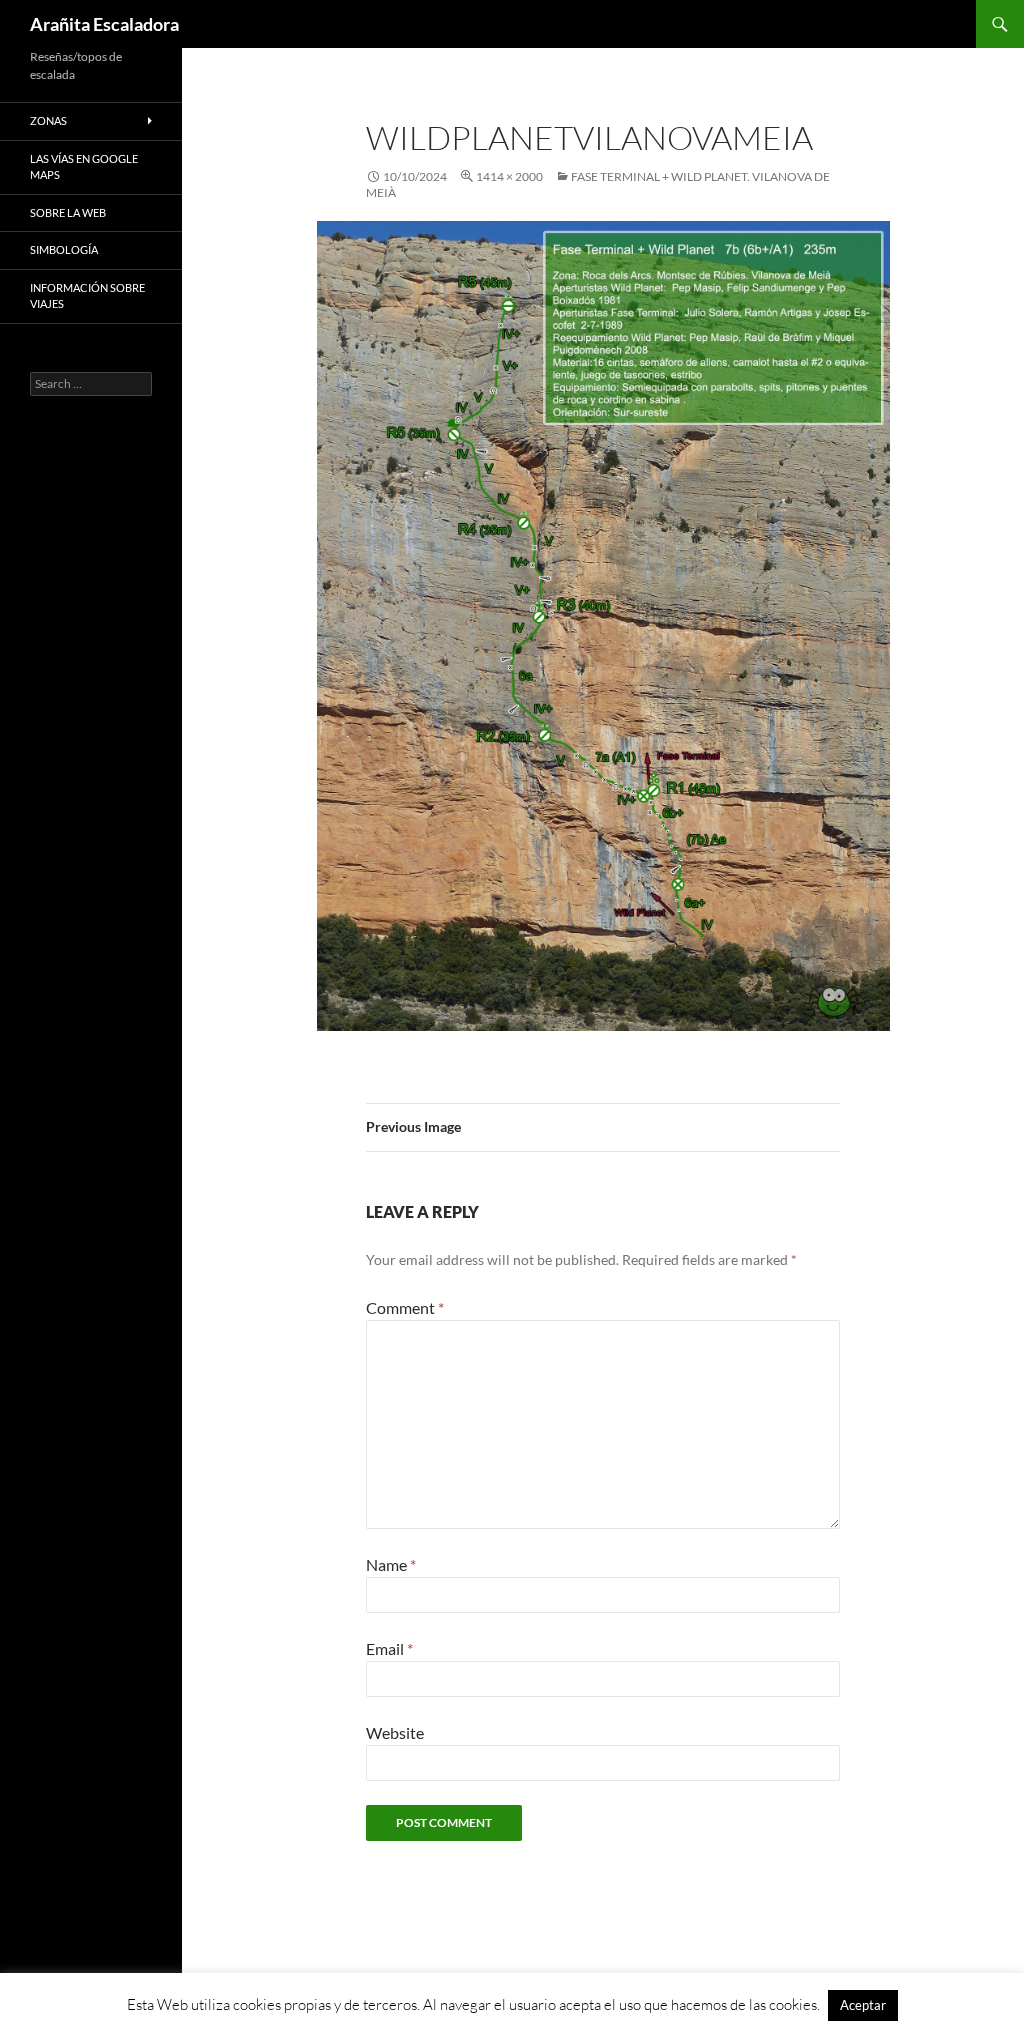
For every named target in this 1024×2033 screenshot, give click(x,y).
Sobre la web (68, 212)
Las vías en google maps (84, 167)
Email (389, 1648)
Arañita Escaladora (104, 24)
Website (395, 1732)
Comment (405, 1307)
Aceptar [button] (863, 2005)
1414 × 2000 (509, 176)
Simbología (64, 249)
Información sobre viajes (87, 296)
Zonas (48, 120)
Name (391, 1564)
